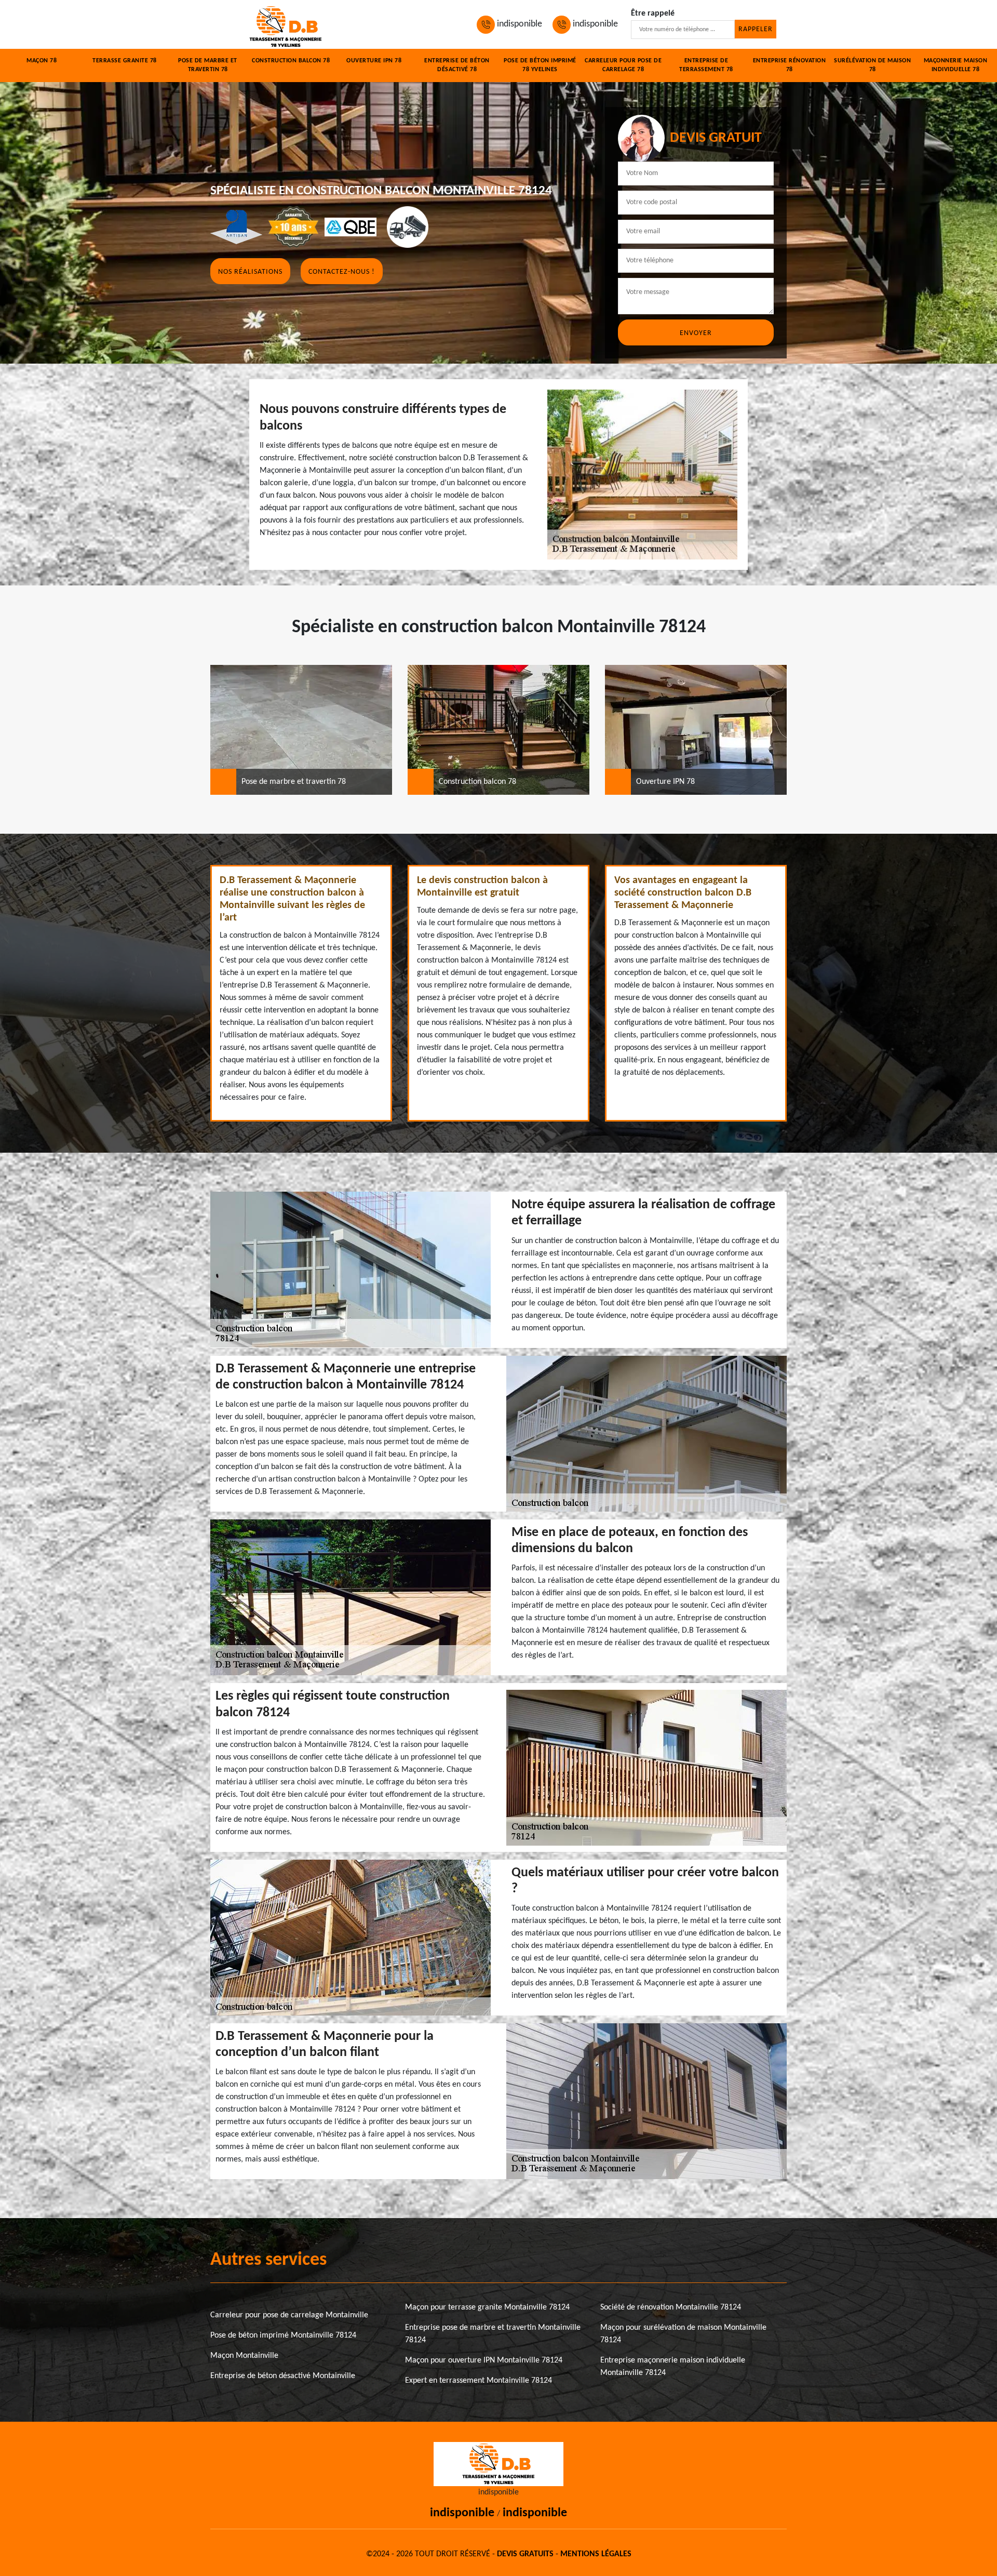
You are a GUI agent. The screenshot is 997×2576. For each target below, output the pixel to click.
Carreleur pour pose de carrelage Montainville (289, 2315)
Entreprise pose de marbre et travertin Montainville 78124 (493, 2334)
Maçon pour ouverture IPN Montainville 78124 (484, 2360)
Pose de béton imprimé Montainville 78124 (283, 2335)
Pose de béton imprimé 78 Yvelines (540, 65)
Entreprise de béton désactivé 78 (457, 65)
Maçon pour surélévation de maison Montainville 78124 (683, 2334)
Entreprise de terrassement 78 (706, 65)
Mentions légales (596, 2554)
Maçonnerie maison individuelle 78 (956, 65)
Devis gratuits (525, 2554)
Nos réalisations (250, 272)
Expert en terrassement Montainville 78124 (479, 2381)
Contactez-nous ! (342, 272)
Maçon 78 (42, 61)
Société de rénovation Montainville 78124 (671, 2307)
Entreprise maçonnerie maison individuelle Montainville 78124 (673, 2367)
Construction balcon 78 (291, 61)
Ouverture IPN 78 (374, 61)
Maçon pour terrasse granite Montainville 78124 (487, 2307)
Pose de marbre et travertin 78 (208, 65)
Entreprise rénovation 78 (790, 65)
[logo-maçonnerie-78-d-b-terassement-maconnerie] (286, 24)
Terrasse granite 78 (125, 61)
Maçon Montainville (244, 2356)
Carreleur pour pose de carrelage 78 (623, 65)
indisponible (518, 24)
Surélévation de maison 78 (872, 65)
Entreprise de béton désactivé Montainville (283, 2376)
